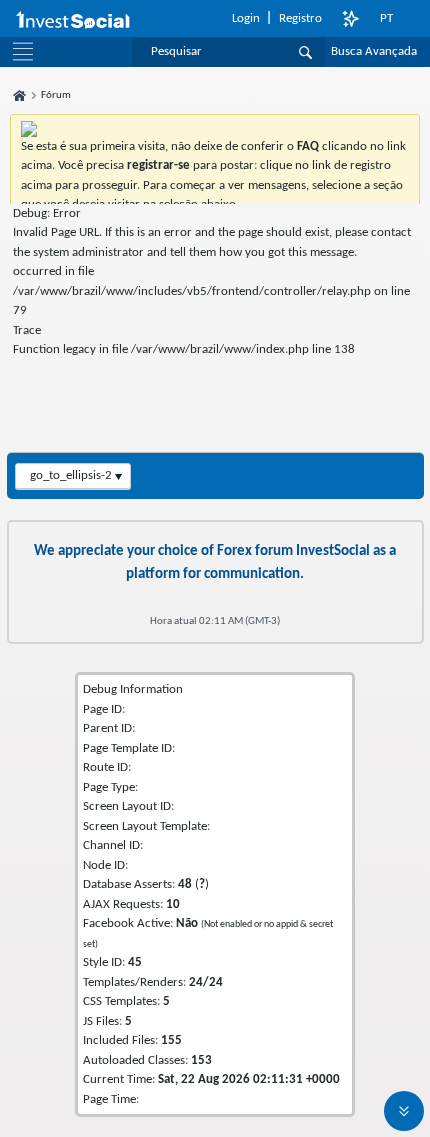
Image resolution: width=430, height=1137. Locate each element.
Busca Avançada (374, 51)
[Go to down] (404, 1111)
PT (386, 18)
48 (185, 884)
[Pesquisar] (305, 52)
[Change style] (351, 19)
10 (173, 904)
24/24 (206, 982)
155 (171, 1040)
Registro (300, 18)
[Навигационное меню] (23, 52)
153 (201, 1060)
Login (246, 18)
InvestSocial (333, 551)
